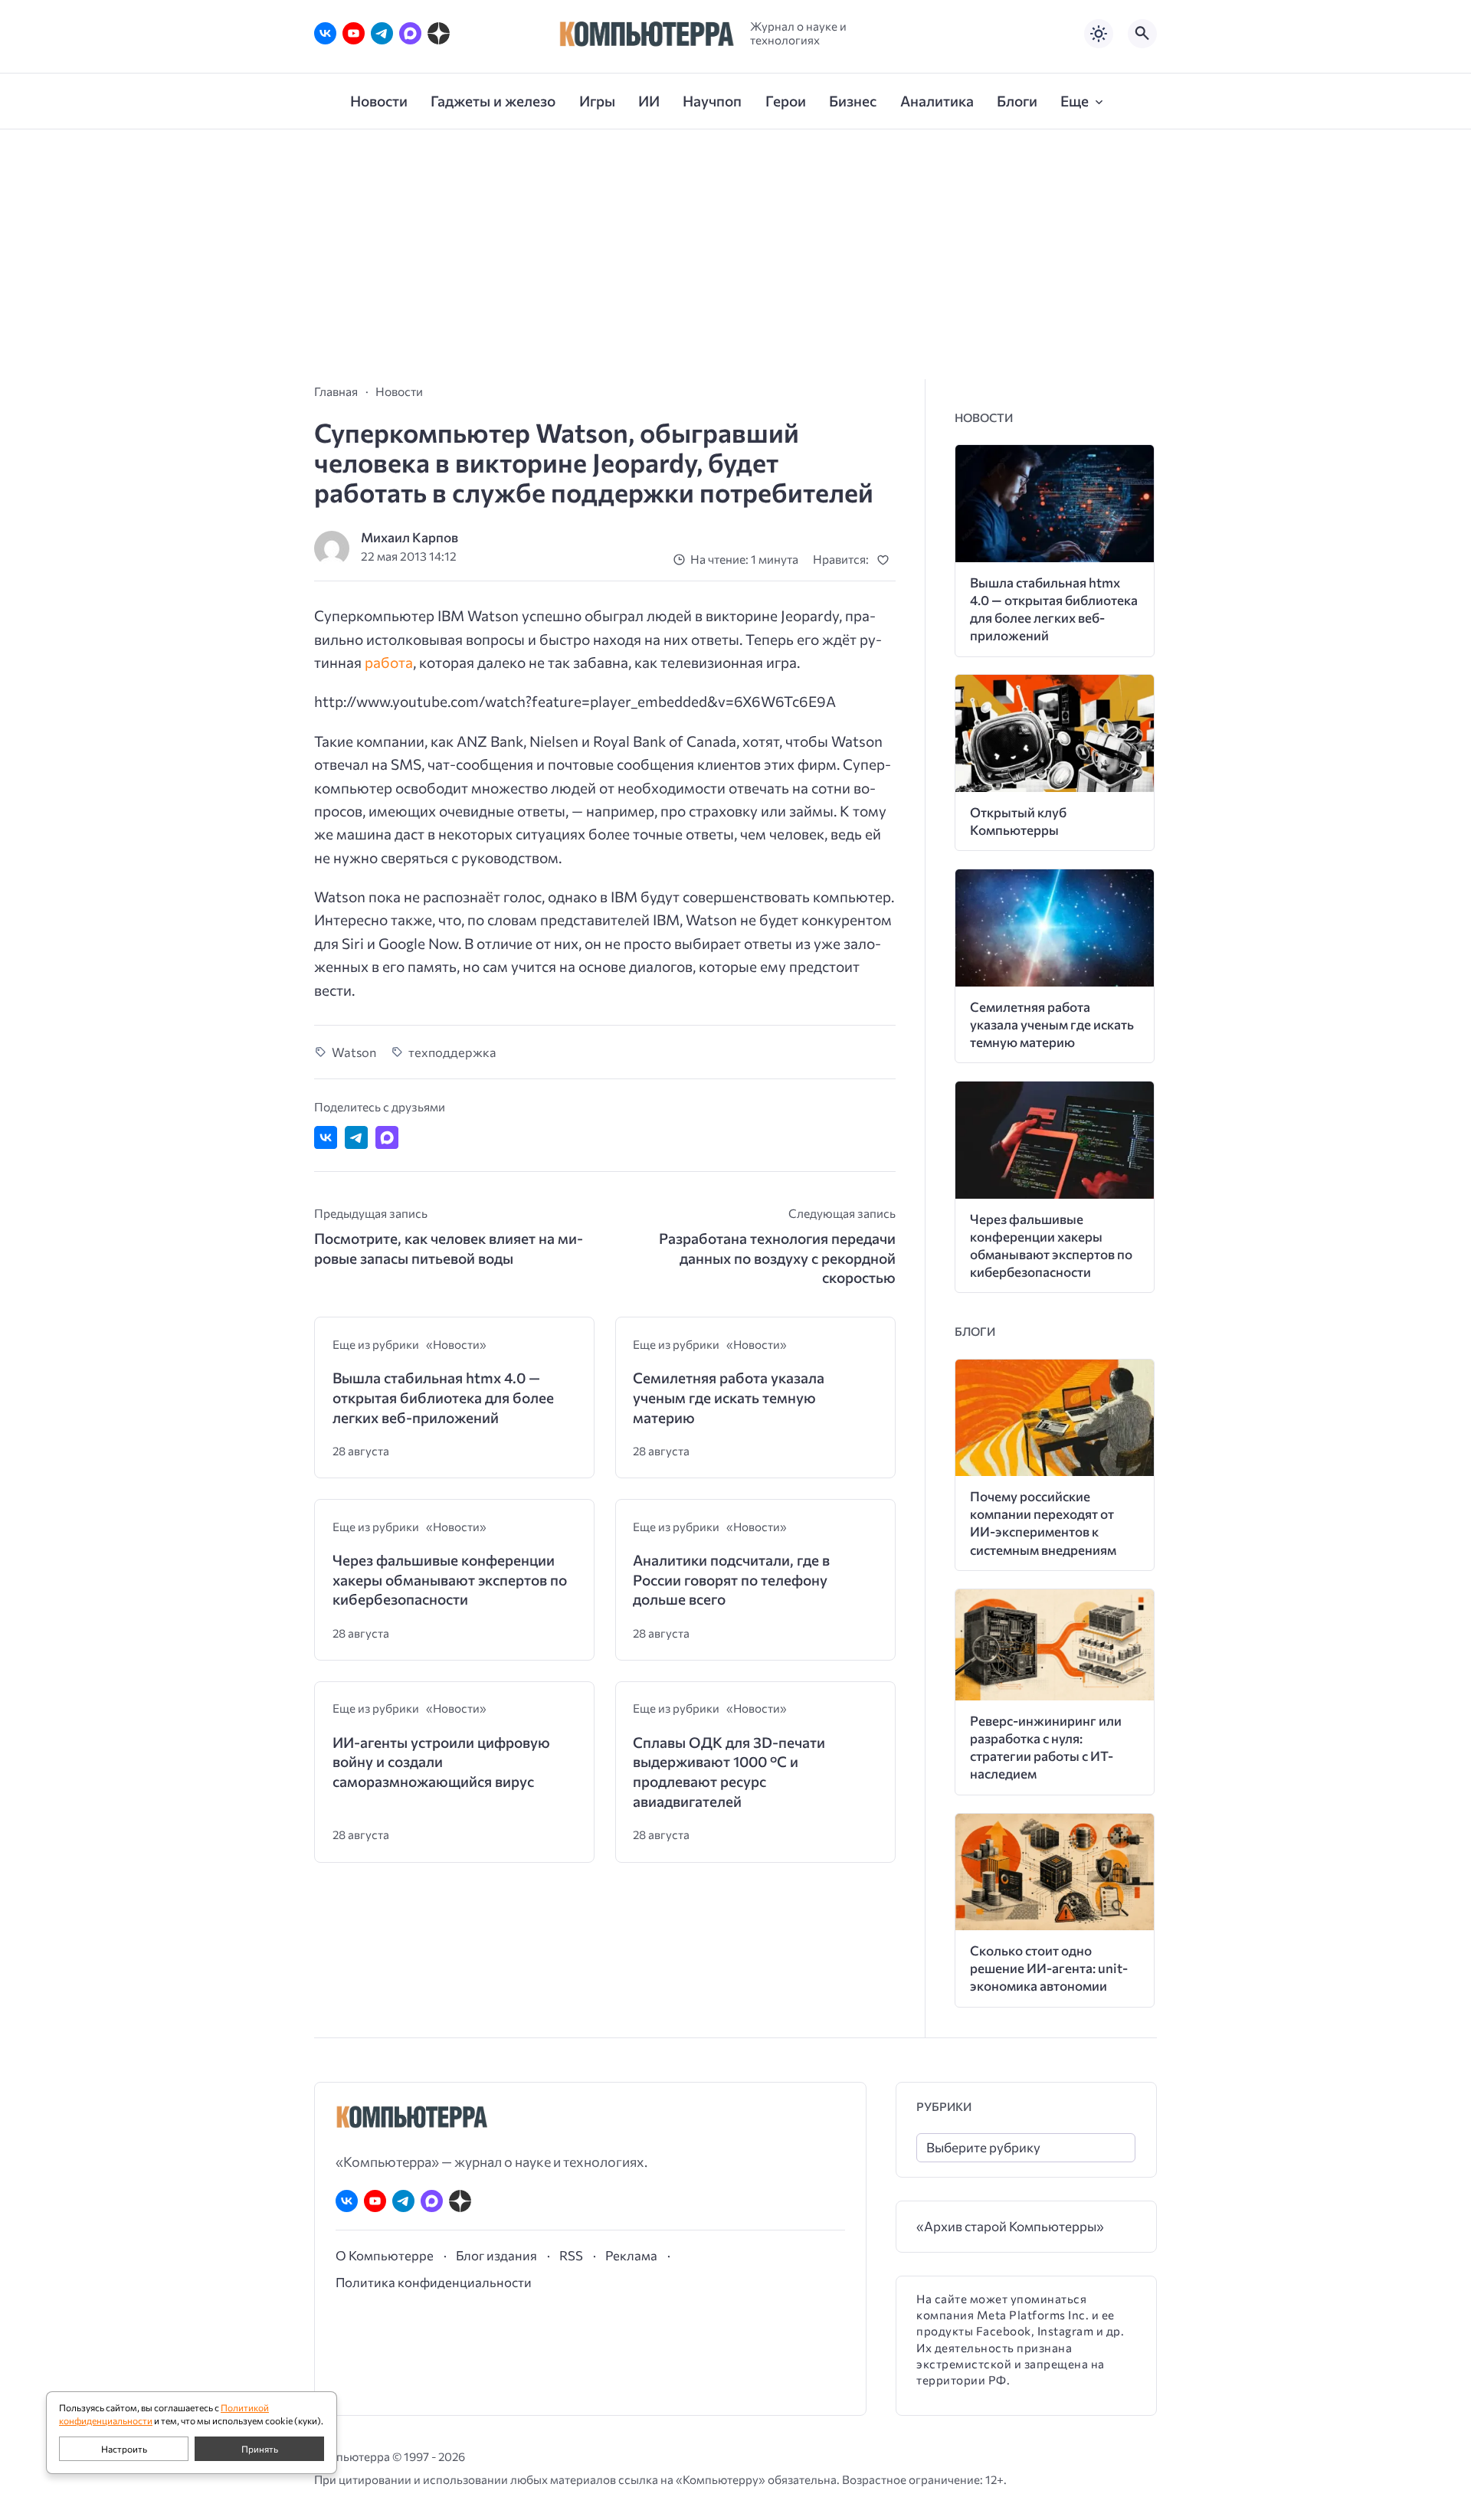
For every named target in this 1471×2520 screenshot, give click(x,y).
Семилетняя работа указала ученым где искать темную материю (729, 1397)
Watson (354, 1052)
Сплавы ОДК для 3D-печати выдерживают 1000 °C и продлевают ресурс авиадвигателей (729, 1772)
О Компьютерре (385, 2255)
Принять (260, 2449)
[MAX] (410, 33)
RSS (571, 2255)
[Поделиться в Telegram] (356, 1137)
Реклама (631, 2255)
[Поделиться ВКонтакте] (326, 1137)
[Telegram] (382, 33)
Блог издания (496, 2255)
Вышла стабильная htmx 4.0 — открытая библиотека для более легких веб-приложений (443, 1397)
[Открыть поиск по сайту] (1142, 34)
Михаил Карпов (410, 537)
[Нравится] (886, 560)
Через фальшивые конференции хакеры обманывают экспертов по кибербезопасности (450, 1579)
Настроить (124, 2449)
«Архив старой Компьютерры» (1010, 2226)
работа (389, 662)
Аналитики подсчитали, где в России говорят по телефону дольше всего (731, 1579)
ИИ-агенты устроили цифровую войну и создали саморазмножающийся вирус (441, 1762)
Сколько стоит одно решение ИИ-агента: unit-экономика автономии (1049, 1968)
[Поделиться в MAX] (387, 1137)
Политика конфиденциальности (434, 2282)
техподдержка (452, 1052)
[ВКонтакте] (325, 33)
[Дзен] (439, 33)
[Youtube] (354, 33)
